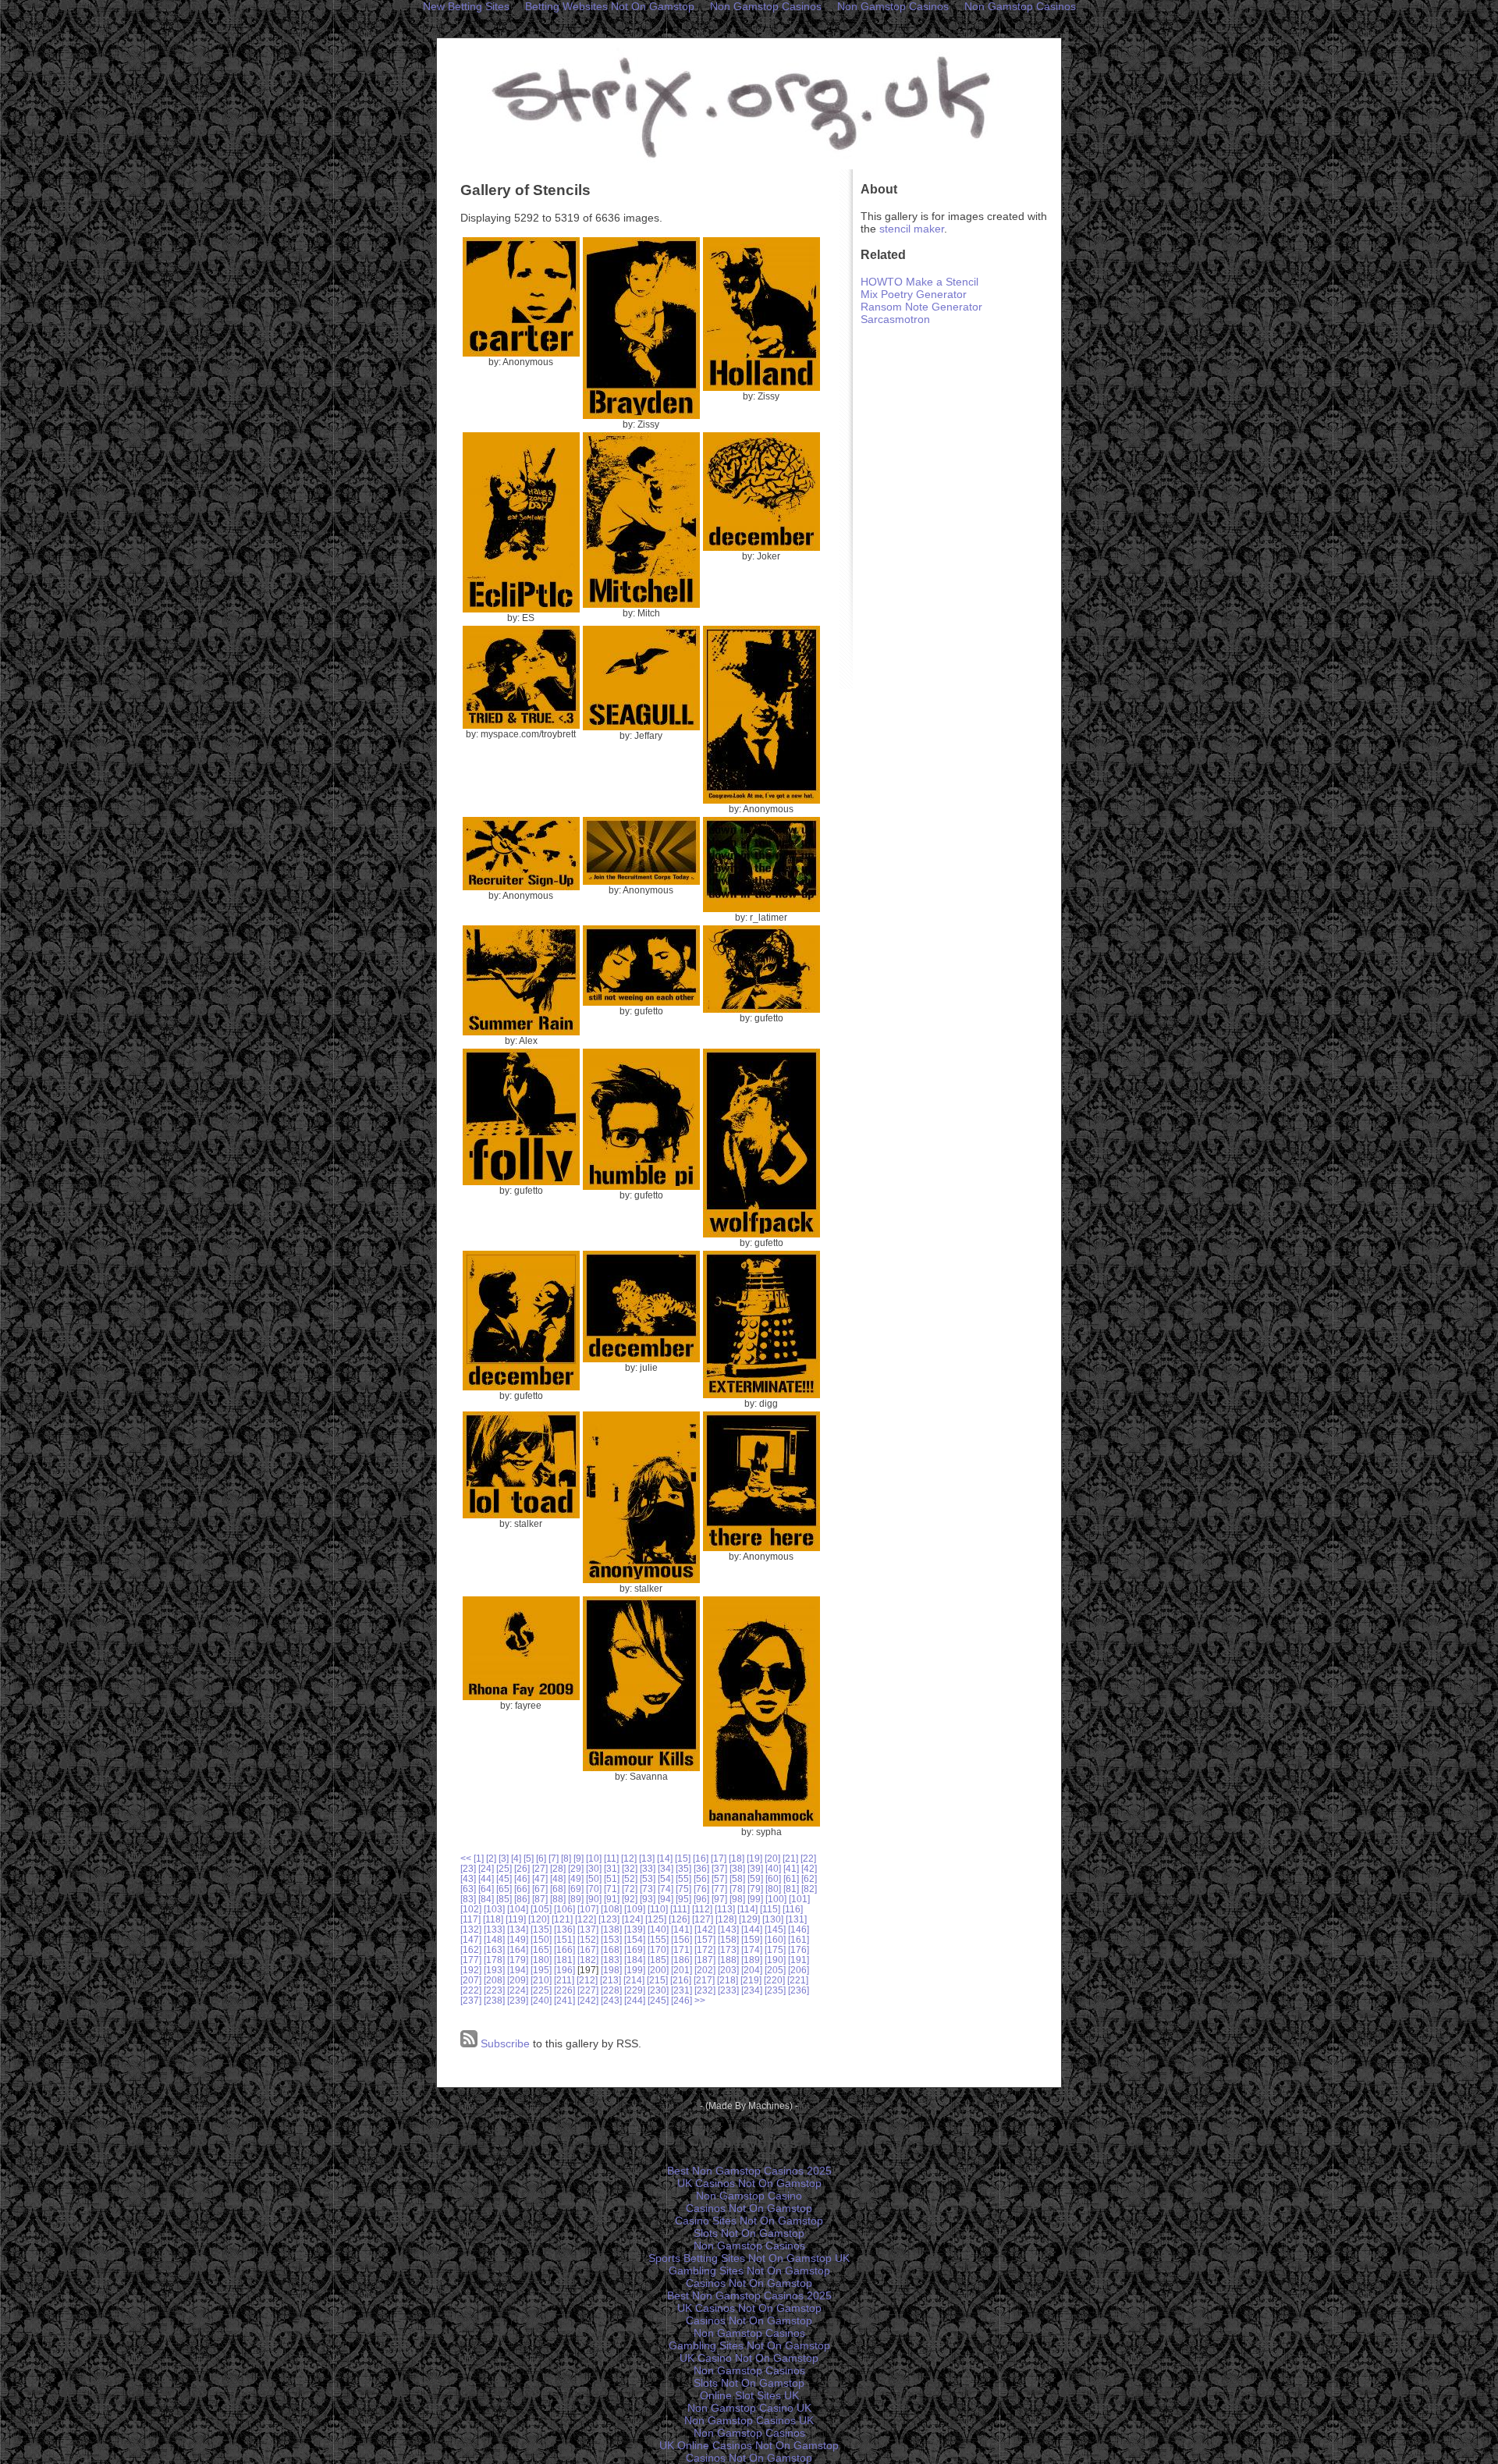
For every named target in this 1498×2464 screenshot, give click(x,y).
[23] (468, 1868)
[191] (799, 1960)
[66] (522, 1889)
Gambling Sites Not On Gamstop (749, 2271)
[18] (737, 1858)
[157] (705, 1939)
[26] (522, 1868)
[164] (518, 1949)
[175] (775, 1949)
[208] (494, 1980)
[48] (558, 1878)
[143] (728, 1929)
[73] (648, 1889)
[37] (719, 1868)
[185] (658, 1960)
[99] (755, 1899)
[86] (522, 1899)
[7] (554, 1858)
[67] (540, 1889)
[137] (588, 1929)
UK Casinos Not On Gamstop (749, 2183)
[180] (541, 1960)
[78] (737, 1889)
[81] (791, 1889)
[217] (704, 1980)
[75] (683, 1889)
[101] (799, 1899)
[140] (658, 1929)
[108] (611, 1909)
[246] (682, 2000)
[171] (682, 1949)
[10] (594, 1858)
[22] (808, 1858)
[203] (728, 1970)
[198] (611, 1970)
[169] (635, 1949)
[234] (752, 1990)
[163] (494, 1949)
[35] (683, 1868)
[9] (579, 1858)
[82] (809, 1889)
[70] (594, 1889)
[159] (752, 1939)
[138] (611, 1929)
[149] (518, 1939)
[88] (558, 1899)
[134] (518, 1929)
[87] (540, 1899)
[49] (576, 1878)
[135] (541, 1929)
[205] (775, 1970)
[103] (494, 1909)
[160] (775, 1939)
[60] (773, 1878)
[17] (719, 1858)
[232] (705, 1990)
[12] (629, 1858)
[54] (666, 1878)
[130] (773, 1919)
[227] (588, 1990)
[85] (504, 1899)
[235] (775, 1990)
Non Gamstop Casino (749, 2196)
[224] (518, 1990)
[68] (558, 1889)
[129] (749, 1919)
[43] (468, 1878)
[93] (648, 1899)
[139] (635, 1929)
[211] (564, 1980)
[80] (773, 1889)
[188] (728, 1960)
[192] (471, 1970)
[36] (701, 1868)
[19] (754, 1858)
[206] (799, 1970)
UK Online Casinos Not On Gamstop (749, 2445)
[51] (612, 1878)
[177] (471, 1960)
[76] (701, 1889)
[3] (504, 1858)
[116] (793, 1909)
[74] (666, 1889)
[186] (682, 1960)
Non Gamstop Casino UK (749, 2408)
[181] (564, 1960)
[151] (564, 1939)
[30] (594, 1868)
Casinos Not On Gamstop (749, 2208)
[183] (611, 1960)
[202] (705, 1970)
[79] (755, 1889)
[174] (752, 1949)
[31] (612, 1868)
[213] (611, 1980)
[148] (494, 1939)
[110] (658, 1909)
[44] (486, 1878)
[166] (564, 1949)
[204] (752, 1970)
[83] (468, 1899)
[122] (586, 1919)
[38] (737, 1868)
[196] (564, 1970)
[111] (680, 1909)
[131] (796, 1919)
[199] (635, 1970)
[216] (681, 1980)
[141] (682, 1929)
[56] (701, 1878)
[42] (809, 1868)
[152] (588, 1939)
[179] (518, 1960)
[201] (682, 1970)
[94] (666, 1899)
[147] (471, 1939)
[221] (798, 1980)
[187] (705, 1960)
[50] (594, 1878)
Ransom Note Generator (921, 307)
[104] (518, 1909)
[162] (471, 1949)
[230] (658, 1990)
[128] (726, 1919)
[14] (665, 1858)
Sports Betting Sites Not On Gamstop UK (749, 2258)
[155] (658, 1939)
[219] (751, 1980)
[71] (612, 1889)
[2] (491, 1858)
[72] (630, 1889)
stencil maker (912, 229)
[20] (772, 1858)
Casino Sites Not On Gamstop (749, 2221)
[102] (471, 1909)
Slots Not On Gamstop (749, 2233)
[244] (635, 2000)
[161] (799, 1939)
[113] (725, 1909)
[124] (632, 1919)
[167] (588, 1949)
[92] (630, 1899)
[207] (471, 1980)
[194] (518, 1970)
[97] (719, 1899)
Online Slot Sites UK (749, 2395)
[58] (737, 1878)
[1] (479, 1858)
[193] (494, 1970)
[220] (774, 1980)
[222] (471, 1990)
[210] (541, 1980)
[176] (799, 1949)
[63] (468, 1889)
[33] (648, 1868)
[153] (611, 1939)
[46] (522, 1878)
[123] (609, 1919)
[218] (728, 1980)
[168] (611, 1949)
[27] (540, 1868)
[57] (719, 1878)
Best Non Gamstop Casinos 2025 (749, 2171)
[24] (486, 1868)
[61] (791, 1878)
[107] (588, 1909)
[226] (564, 1990)
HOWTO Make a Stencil (919, 282)
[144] (752, 1929)
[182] (588, 1960)
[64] (486, 1889)
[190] (775, 1960)
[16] (701, 1858)
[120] (539, 1919)
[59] (755, 1878)
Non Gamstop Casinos (749, 2246)
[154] (635, 1939)
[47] (540, 1878)
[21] (790, 1858)
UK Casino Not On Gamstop (749, 2358)
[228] (611, 1990)
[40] (773, 1868)
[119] (516, 1919)
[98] (737, 1899)
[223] (494, 1990)
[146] (799, 1929)
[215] (657, 1980)
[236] (799, 1990)
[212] (587, 1980)
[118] (493, 1919)
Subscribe (504, 2043)
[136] (564, 1929)
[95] (683, 1899)
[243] (611, 2000)
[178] (494, 1960)
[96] (701, 1899)
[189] (752, 1960)
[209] (518, 1980)
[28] (558, 1868)
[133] (494, 1929)
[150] (541, 1939)
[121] (562, 1919)
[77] (719, 1889)
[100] (776, 1899)
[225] (541, 1990)
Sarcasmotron (895, 319)
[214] (634, 1980)
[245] (658, 2000)
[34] (666, 1868)
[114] (747, 1909)
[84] (486, 1899)
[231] (682, 1990)
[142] (705, 1929)
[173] (728, 1949)
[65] (504, 1889)
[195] (541, 1970)
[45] (504, 1878)
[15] (683, 1858)
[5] (529, 1858)
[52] (630, 1878)
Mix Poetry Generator (914, 294)
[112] (702, 1909)
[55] (683, 1878)
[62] (809, 1878)
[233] (728, 1990)
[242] (588, 2000)
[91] (612, 1899)
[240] (541, 2000)
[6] (541, 1858)
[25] (504, 1868)
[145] (775, 1929)
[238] (494, 2000)
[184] (635, 1960)
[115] (770, 1909)
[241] (564, 2000)
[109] (635, 1909)
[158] (728, 1939)
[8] (566, 1858)
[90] (594, 1899)
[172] (705, 1949)
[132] (471, 1929)
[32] (630, 1868)
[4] (516, 1858)
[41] (791, 1868)
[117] (470, 1919)
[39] (755, 1868)
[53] (648, 1878)
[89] (576, 1899)
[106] (564, 1909)
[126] (679, 1919)
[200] (658, 1970)
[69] (576, 1889)
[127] (703, 1919)
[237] (471, 2000)
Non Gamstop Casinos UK (749, 2420)
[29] (576, 1868)
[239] (518, 2000)
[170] (658, 1949)
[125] (656, 1919)
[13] (647, 1858)
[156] (682, 1939)
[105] (541, 1909)
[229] (635, 1990)
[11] (611, 1858)
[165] (541, 1949)
